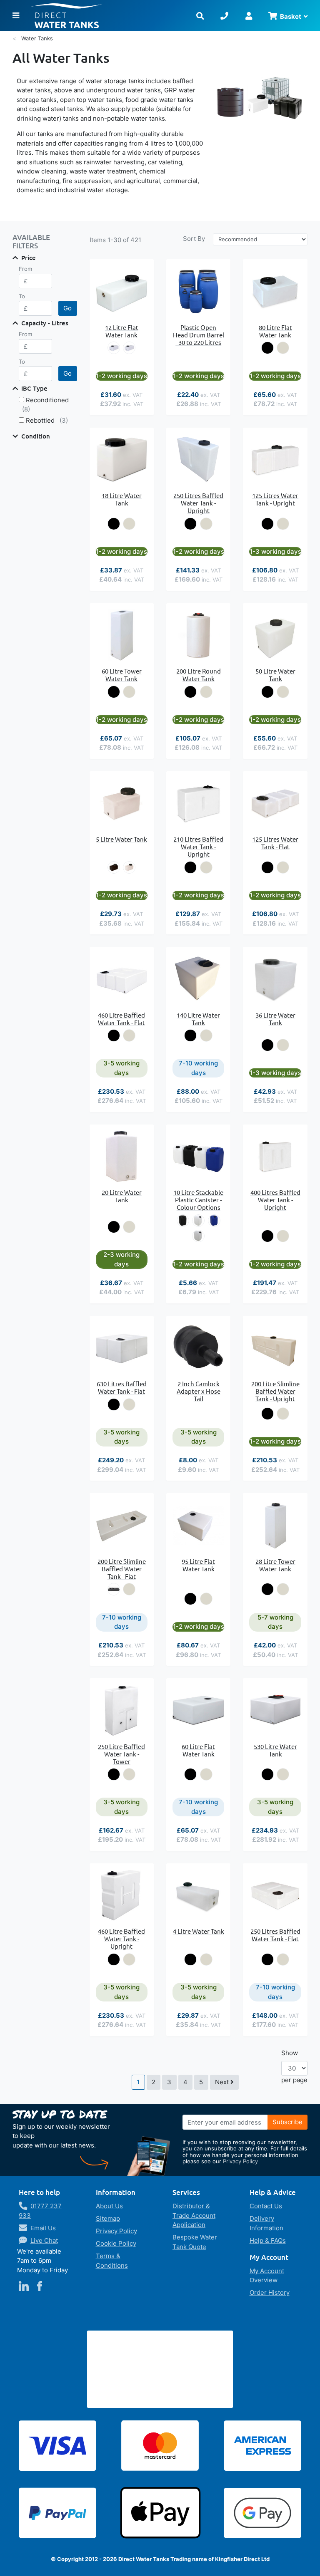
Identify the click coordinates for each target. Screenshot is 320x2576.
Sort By (194, 239)
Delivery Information (266, 2223)
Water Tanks (37, 38)
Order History (270, 2292)
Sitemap (108, 2218)
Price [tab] (29, 258)
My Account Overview (267, 2276)
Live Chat (44, 2240)
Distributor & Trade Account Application (194, 2215)
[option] (114, 348)
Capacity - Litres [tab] (45, 323)
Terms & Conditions (112, 2261)
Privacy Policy (240, 2161)
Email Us (43, 2228)
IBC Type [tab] (34, 388)
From (25, 269)
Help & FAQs (268, 2240)
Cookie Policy (116, 2243)
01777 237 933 (40, 2211)
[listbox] (122, 348)
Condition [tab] (36, 436)
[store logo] (107, 16)
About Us (109, 2206)
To (22, 296)
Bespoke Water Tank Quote (195, 2242)
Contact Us (266, 2206)
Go (67, 308)
